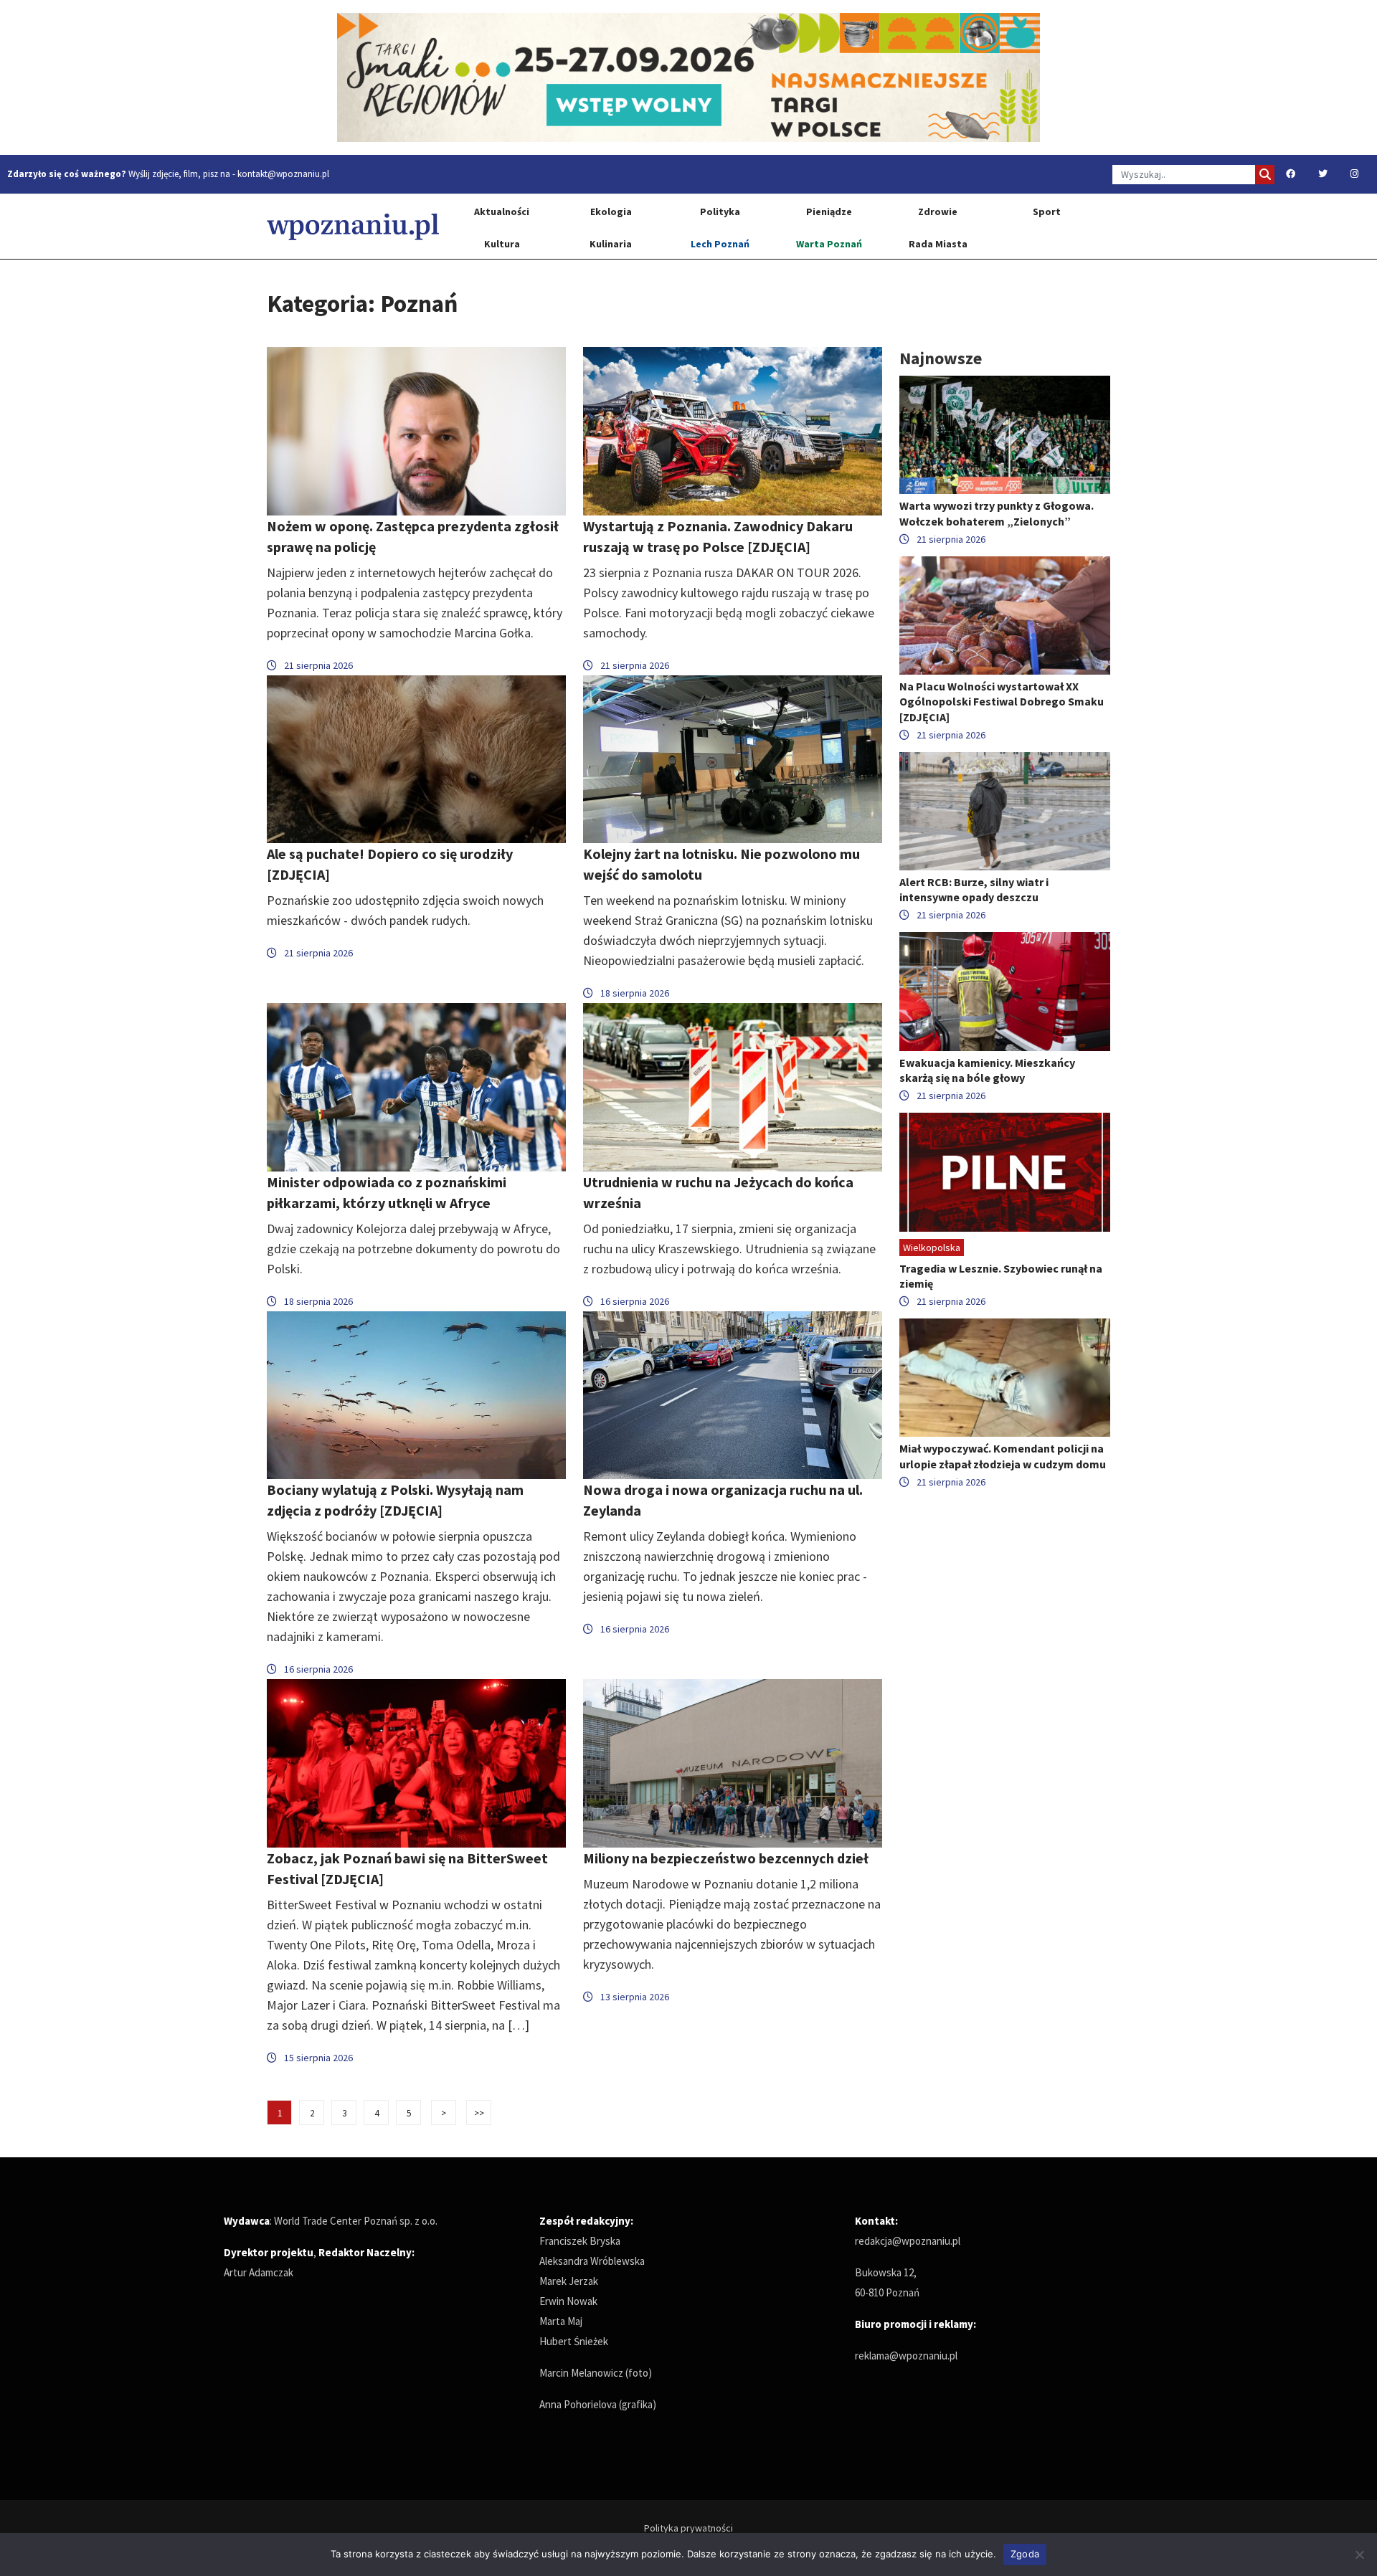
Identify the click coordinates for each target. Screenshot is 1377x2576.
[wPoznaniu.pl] (353, 226)
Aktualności (502, 212)
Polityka (720, 212)
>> (479, 2113)
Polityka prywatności (688, 2528)
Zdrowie (938, 212)
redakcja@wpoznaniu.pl (908, 2241)
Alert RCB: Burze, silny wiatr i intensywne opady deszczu (974, 889)
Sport (1047, 212)
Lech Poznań (720, 244)
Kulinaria (611, 244)
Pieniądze (829, 212)
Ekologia (611, 212)
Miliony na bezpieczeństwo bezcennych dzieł (726, 1858)
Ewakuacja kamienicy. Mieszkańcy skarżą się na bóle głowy (987, 1070)
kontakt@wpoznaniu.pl (283, 174)
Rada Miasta (938, 244)
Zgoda (1025, 2554)
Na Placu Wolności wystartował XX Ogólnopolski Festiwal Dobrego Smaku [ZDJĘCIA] (1002, 701)
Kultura (502, 244)
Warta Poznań (829, 244)
